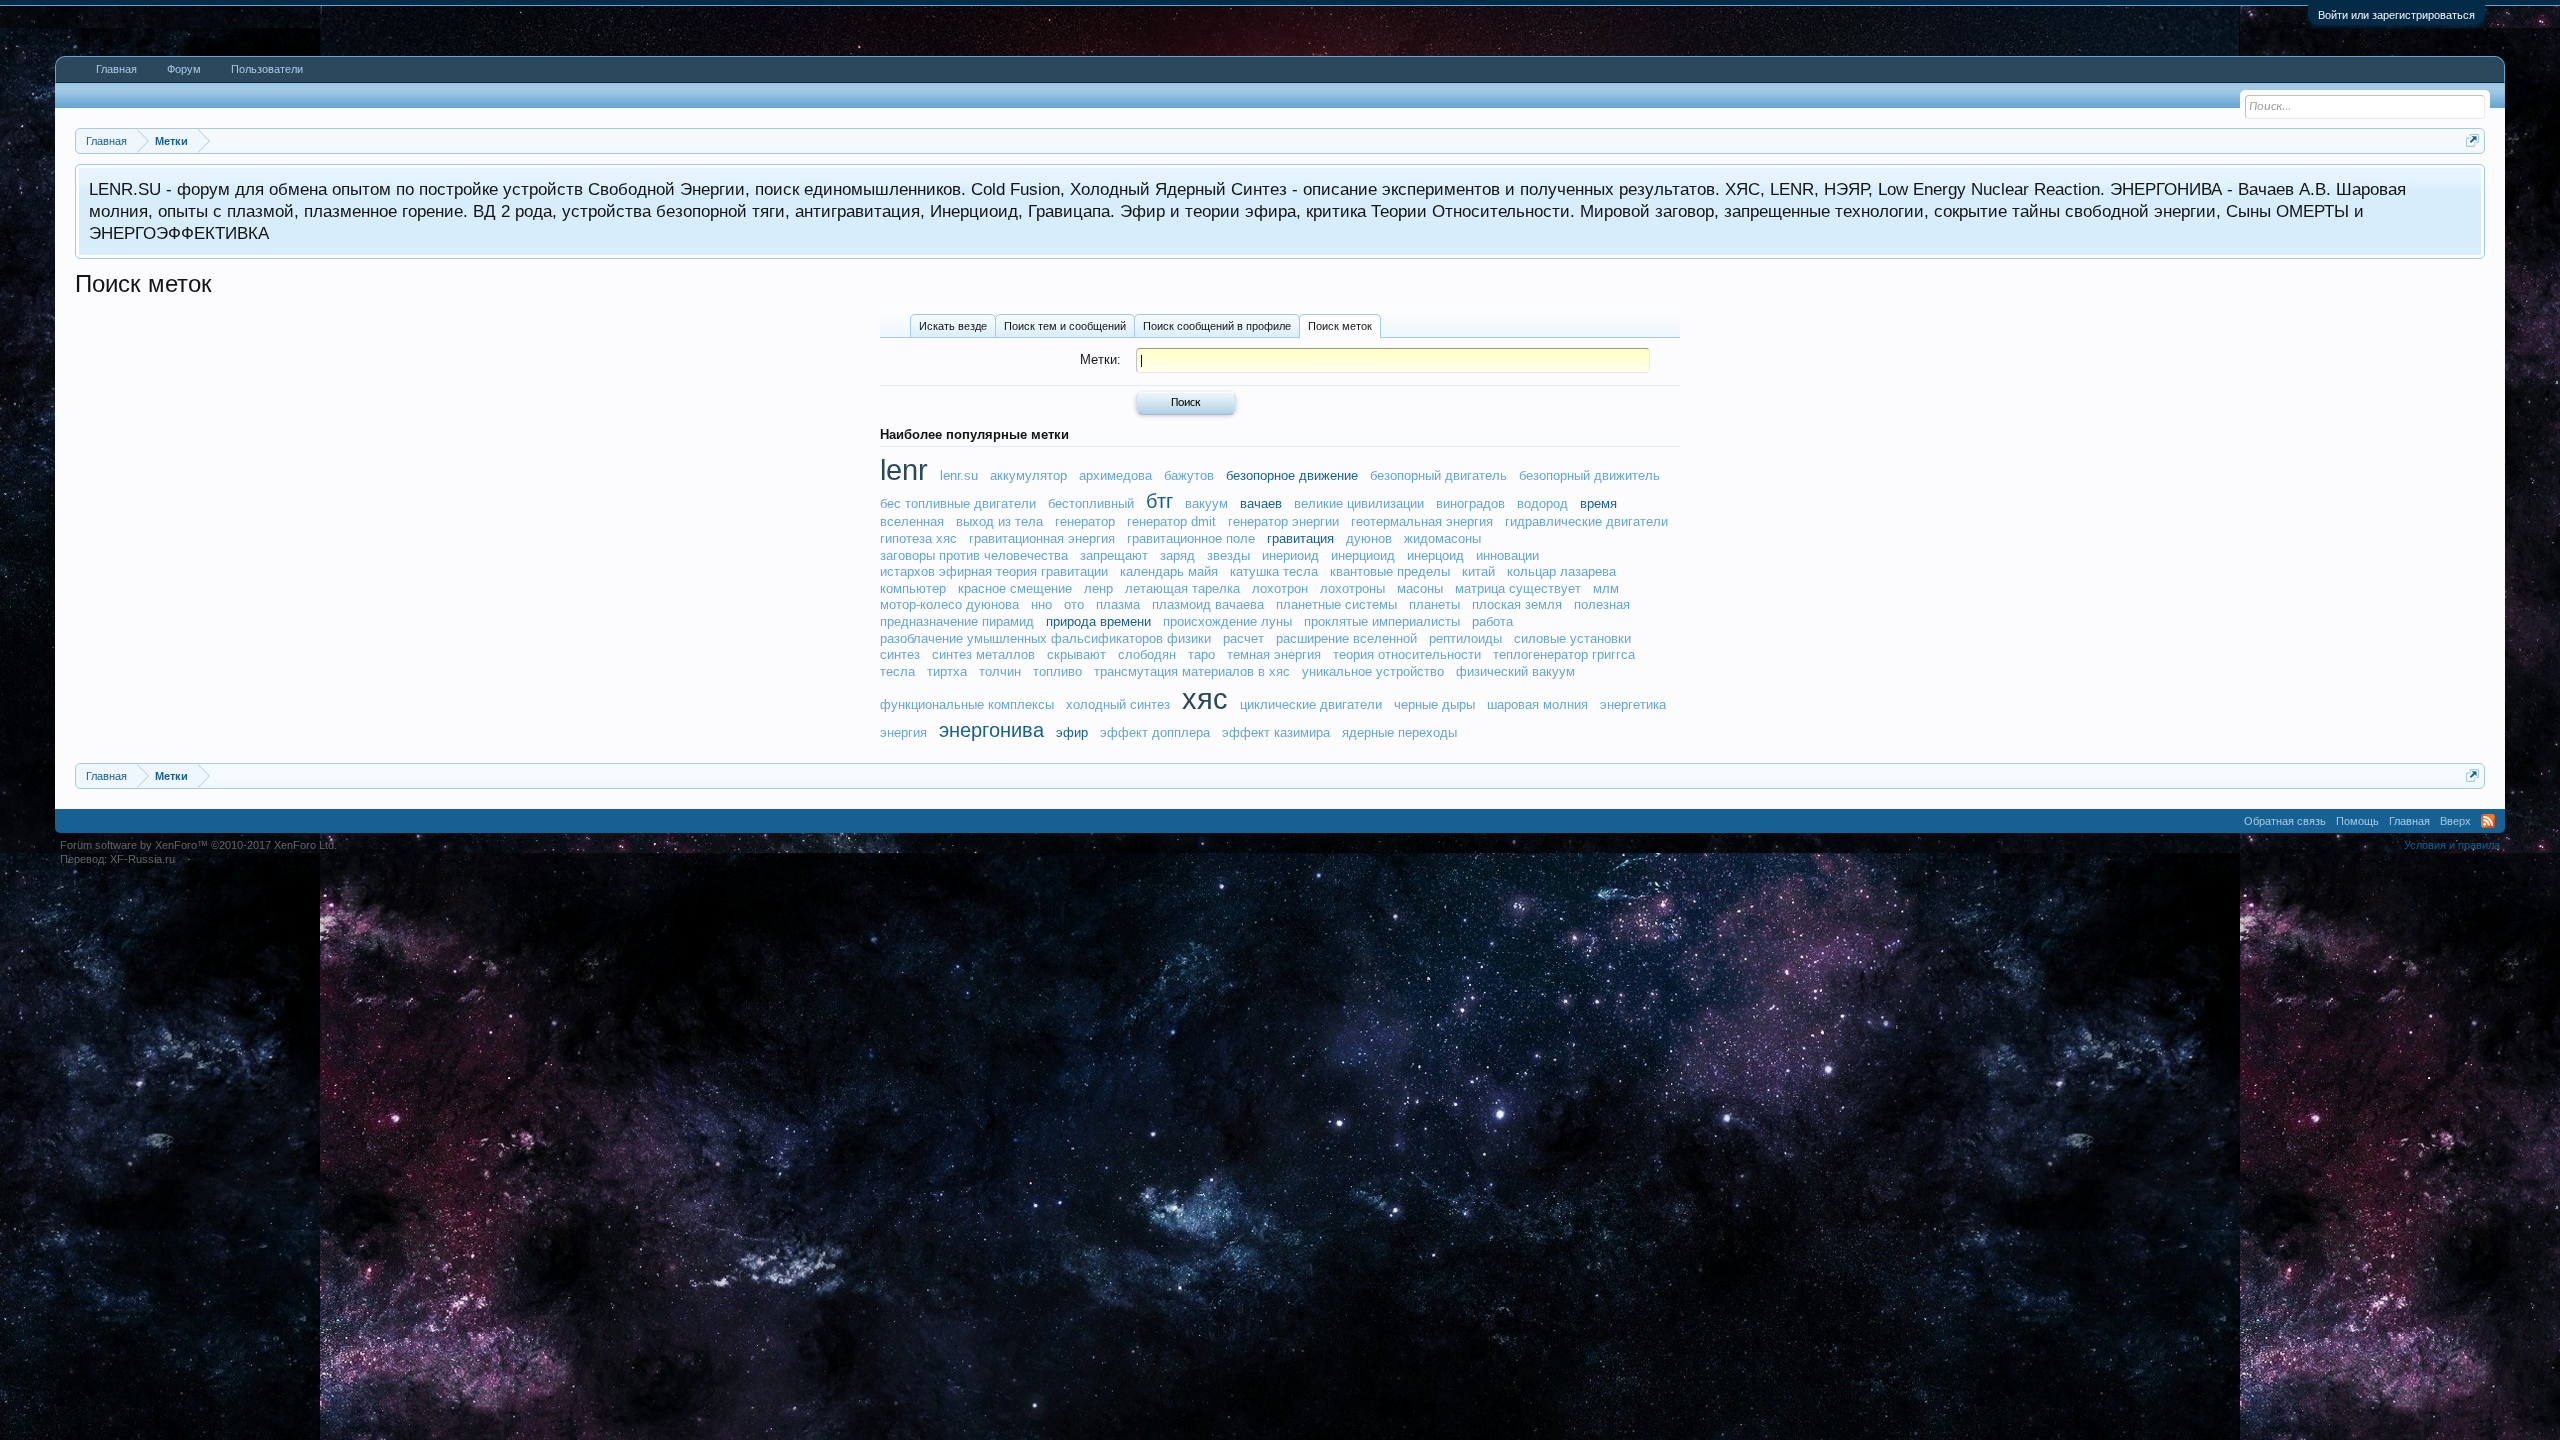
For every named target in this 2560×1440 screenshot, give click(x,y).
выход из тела (999, 521)
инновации (1507, 555)
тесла (897, 671)
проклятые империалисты (1382, 621)
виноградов (1470, 503)
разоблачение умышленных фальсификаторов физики (1045, 638)
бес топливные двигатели (958, 503)
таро (1201, 654)
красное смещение (1015, 588)
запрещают (1114, 555)
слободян (1147, 654)
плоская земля (1517, 604)
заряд (1177, 555)
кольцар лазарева (1561, 571)
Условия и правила (2452, 845)
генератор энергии (1283, 521)
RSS (2488, 821)
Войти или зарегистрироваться (2396, 15)
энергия (903, 732)
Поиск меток (1340, 326)
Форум (184, 69)
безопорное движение (1292, 475)
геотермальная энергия (1422, 521)
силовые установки (1572, 638)
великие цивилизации (1359, 503)
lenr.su (959, 475)
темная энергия (1274, 654)
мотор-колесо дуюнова (949, 604)
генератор (1085, 521)
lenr (904, 470)
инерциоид (1363, 555)
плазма (1118, 604)
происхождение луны (1227, 621)
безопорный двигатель (1438, 475)
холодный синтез (1118, 704)
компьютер (913, 588)
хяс (1205, 699)
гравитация (1300, 538)
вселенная (912, 521)
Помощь (2357, 821)
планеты (1434, 604)
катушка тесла (1274, 571)
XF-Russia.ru (142, 859)
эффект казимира (1276, 732)
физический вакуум (1515, 671)
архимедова (1115, 475)
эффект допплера (1155, 732)
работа (1492, 621)
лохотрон (1280, 588)
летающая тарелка (1182, 588)
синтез (900, 654)
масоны (1420, 588)
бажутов (1189, 475)
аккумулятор (1028, 475)
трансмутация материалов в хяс (1192, 671)
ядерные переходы (1399, 732)
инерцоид (1435, 555)
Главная (116, 69)
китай (1478, 571)
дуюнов (1369, 538)
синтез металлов (983, 654)
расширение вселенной (1346, 638)
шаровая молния (1537, 704)
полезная (1602, 604)
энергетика (1633, 704)
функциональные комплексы (967, 704)
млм (1606, 588)
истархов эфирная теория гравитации (994, 571)
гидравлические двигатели (1586, 521)
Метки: (1100, 359)
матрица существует (1518, 588)
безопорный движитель (1589, 475)
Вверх (2455, 821)
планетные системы (1336, 604)
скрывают (1076, 654)
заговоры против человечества (974, 555)
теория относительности (1407, 654)
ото (1074, 604)
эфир (1072, 732)
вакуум (1206, 503)
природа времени (1098, 621)
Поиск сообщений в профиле (1217, 326)
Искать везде (953, 326)
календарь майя (1169, 571)
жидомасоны (1442, 538)
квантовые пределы (1390, 571)
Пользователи (267, 69)
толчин (1000, 671)
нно (1041, 604)
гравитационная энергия (1042, 538)
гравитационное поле (1191, 538)
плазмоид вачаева (1208, 604)
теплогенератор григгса (1564, 654)
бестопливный (1091, 503)
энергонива (991, 730)
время (1598, 503)
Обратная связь (2285, 821)
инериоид (1290, 555)
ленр (1098, 588)
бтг (1159, 501)
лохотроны (1352, 588)
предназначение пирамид (957, 621)
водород (1542, 503)
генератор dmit (1171, 521)
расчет (1243, 638)
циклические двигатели (1311, 704)
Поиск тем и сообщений (1065, 326)
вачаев (1261, 503)
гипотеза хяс (918, 538)
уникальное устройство (1373, 671)
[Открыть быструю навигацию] (2472, 140)
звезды (1228, 555)
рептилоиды (1465, 638)
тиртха (947, 671)
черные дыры (1434, 704)
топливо (1057, 671)
